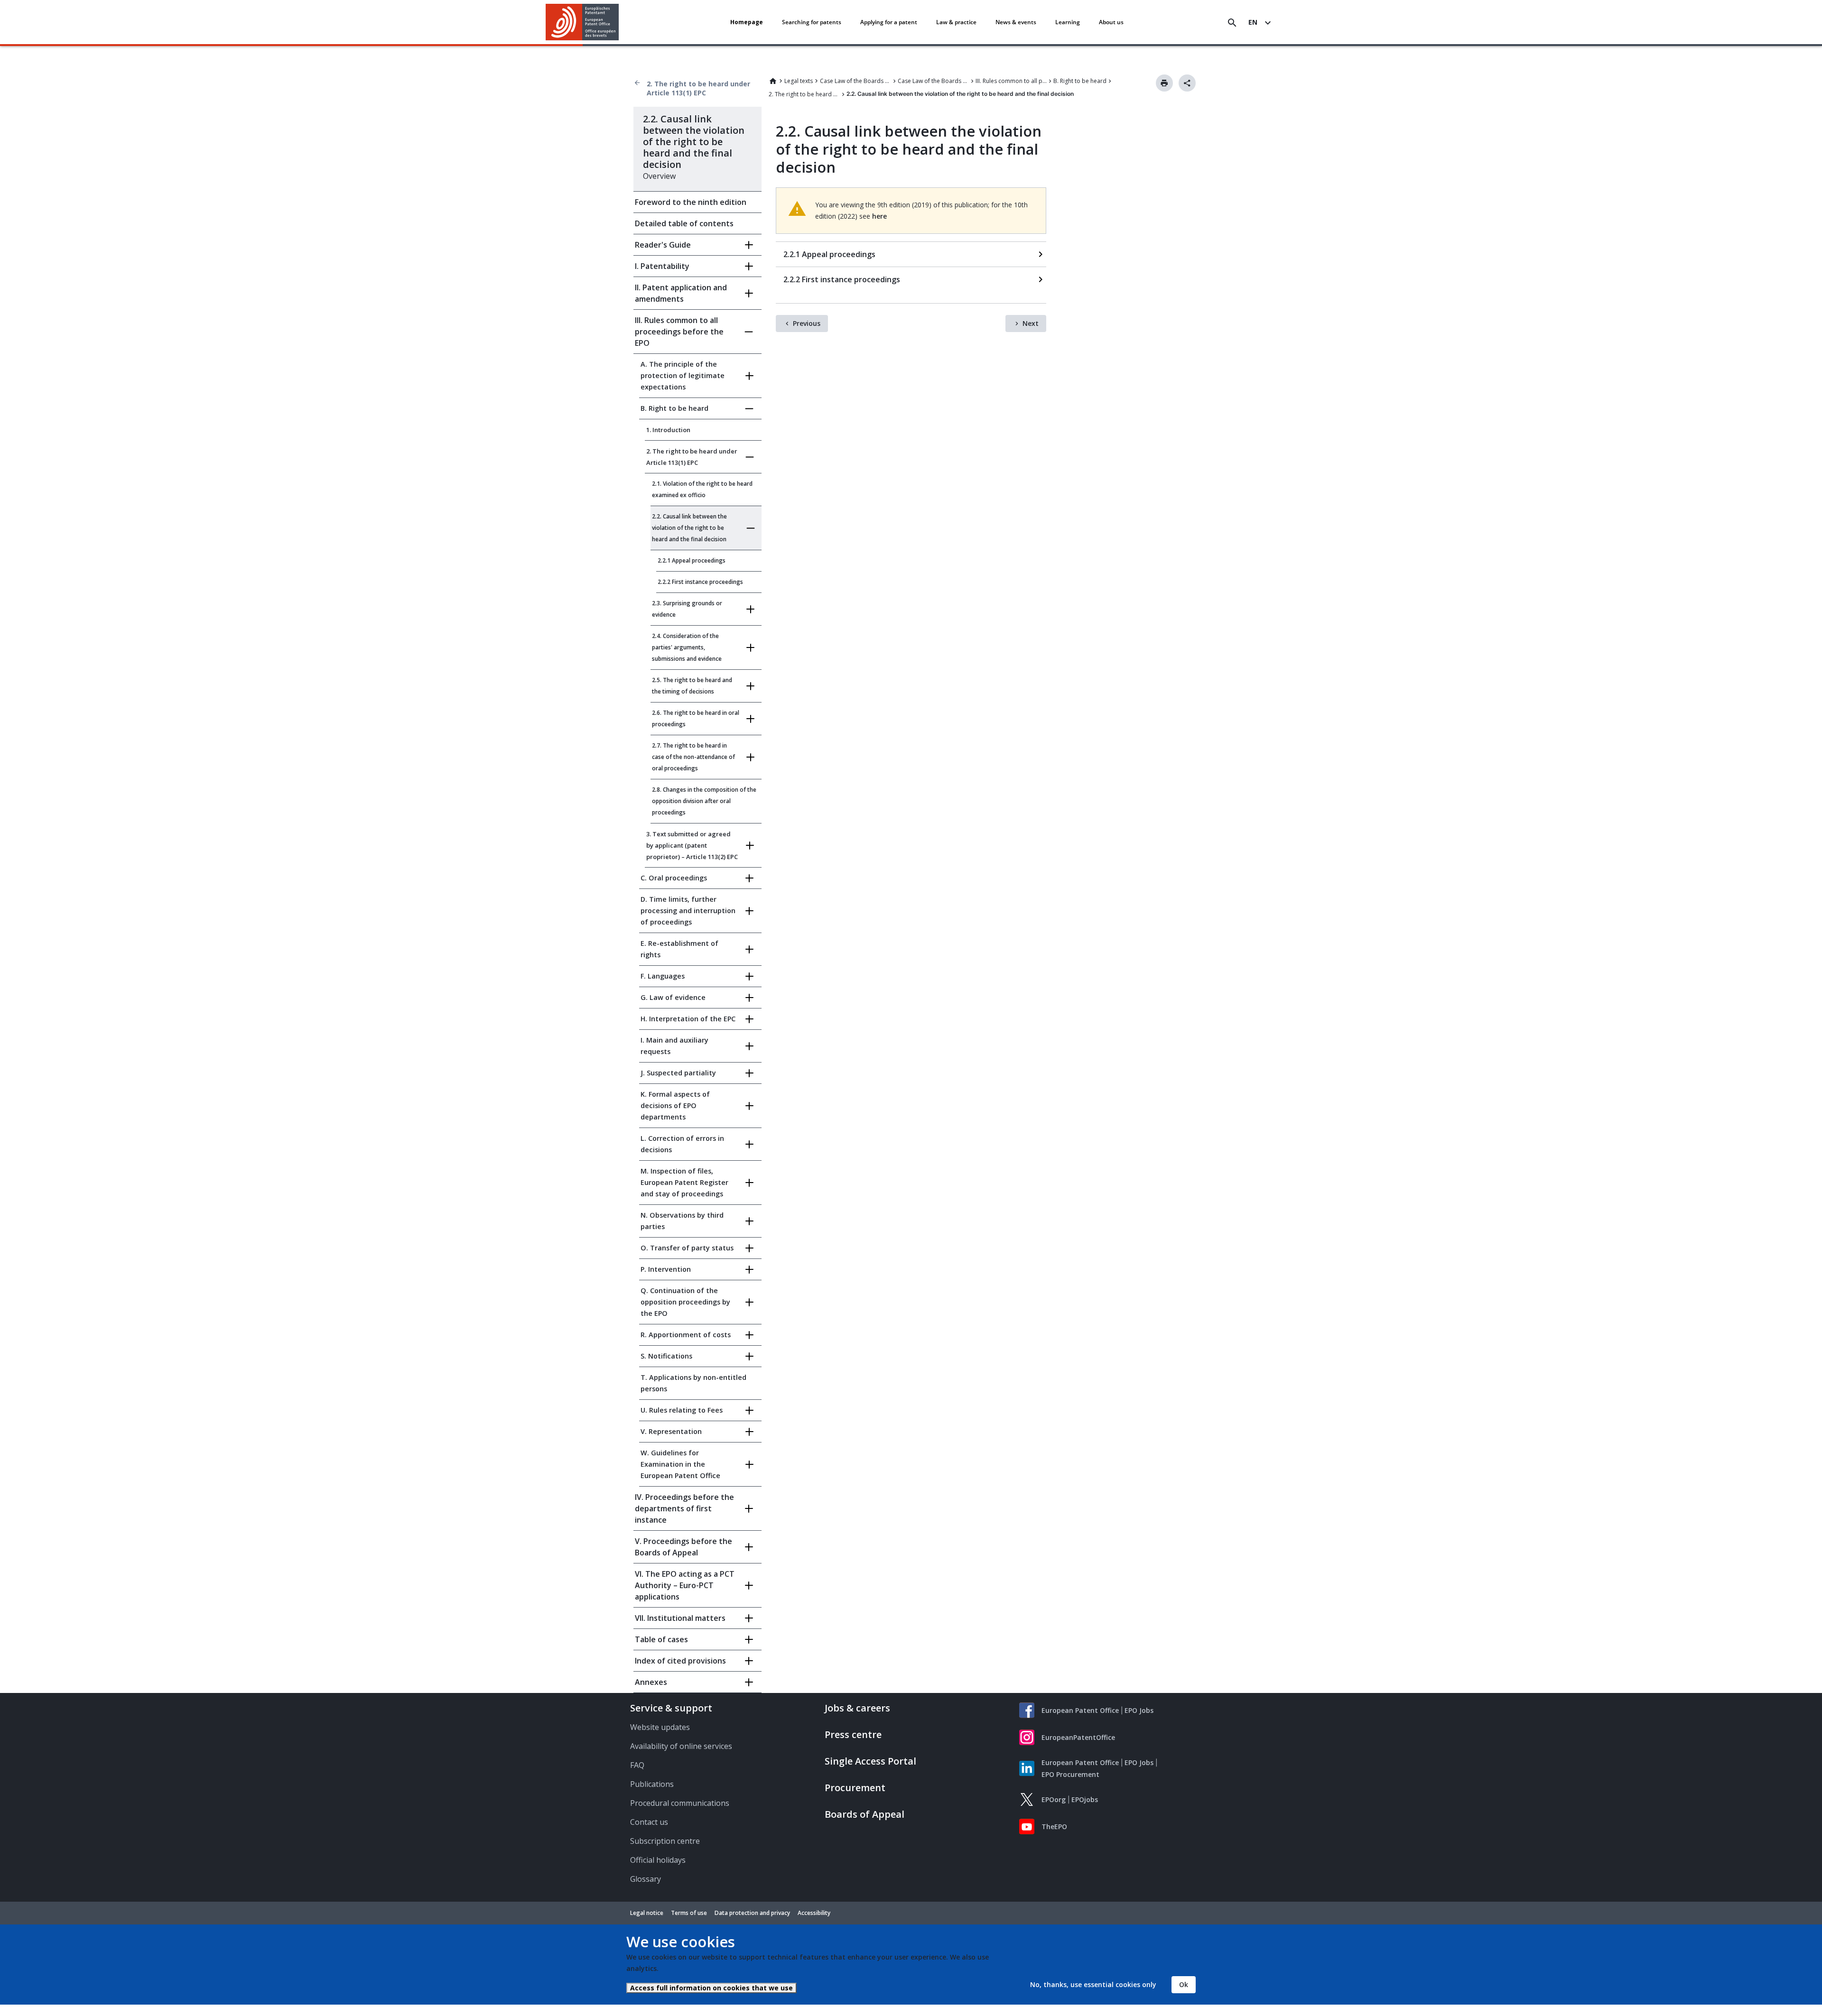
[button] (621, 23)
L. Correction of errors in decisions (682, 1144)
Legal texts (799, 81)
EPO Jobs (1139, 1710)
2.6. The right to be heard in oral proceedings (696, 718)
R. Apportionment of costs (686, 1335)
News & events (1016, 22)
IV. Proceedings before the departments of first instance (684, 1508)
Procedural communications (680, 1803)
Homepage (747, 22)
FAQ (637, 1765)
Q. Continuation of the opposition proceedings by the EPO (685, 1302)
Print (1164, 83)
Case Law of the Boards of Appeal (855, 81)
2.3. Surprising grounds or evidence (687, 609)
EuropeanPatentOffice (1078, 1737)
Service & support (671, 1708)
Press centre (853, 1734)
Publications (652, 1784)
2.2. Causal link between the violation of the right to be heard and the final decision (689, 528)
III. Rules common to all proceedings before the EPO (1011, 81)
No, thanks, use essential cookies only (1093, 1984)
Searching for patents (812, 22)
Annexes (651, 1682)
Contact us (649, 1822)
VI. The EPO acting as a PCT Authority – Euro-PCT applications (685, 1585)
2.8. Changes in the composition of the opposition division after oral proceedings (704, 801)
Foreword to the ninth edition (691, 202)
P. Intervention (666, 1269)
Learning (1068, 22)
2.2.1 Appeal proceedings (692, 560)
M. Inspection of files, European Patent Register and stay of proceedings (684, 1182)
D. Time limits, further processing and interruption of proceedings (688, 911)
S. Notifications (666, 1356)
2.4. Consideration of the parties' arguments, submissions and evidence (687, 647)
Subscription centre (665, 1841)
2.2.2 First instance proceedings (700, 582)
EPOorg (1054, 1799)
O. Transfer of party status (687, 1248)
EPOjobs (1085, 1799)
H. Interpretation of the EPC (688, 1019)
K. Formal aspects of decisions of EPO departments (675, 1105)
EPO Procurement (1070, 1774)
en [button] (1253, 22)
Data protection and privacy (752, 1913)
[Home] (582, 22)
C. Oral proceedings (674, 878)
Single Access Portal (870, 1761)
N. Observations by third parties (682, 1221)
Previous (807, 323)
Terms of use (689, 1913)
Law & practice (956, 22)
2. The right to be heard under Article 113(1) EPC (698, 88)
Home (773, 81)
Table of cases (661, 1639)
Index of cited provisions (680, 1661)
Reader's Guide (663, 245)
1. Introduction (668, 430)
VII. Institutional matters (680, 1618)
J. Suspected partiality (678, 1073)
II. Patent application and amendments (681, 293)
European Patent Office (1080, 1710)
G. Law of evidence (673, 997)
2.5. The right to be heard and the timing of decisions (692, 686)
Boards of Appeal (865, 1814)
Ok (1184, 1984)
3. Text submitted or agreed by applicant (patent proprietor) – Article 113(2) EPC (692, 845)
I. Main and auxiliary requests (674, 1046)
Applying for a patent (889, 22)
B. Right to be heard (1080, 81)
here (879, 216)
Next (1031, 323)
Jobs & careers (857, 1708)
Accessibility (814, 1913)
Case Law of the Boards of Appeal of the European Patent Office (933, 81)
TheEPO (1054, 1826)
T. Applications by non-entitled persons (693, 1383)
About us (1111, 22)
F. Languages (663, 976)
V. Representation (671, 1431)
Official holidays (658, 1860)
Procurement (855, 1788)
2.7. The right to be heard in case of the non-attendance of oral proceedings (693, 757)
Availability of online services (681, 1746)
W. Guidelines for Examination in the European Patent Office (680, 1464)
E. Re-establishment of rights (679, 949)
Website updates (660, 1727)
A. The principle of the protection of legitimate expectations (683, 375)
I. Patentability (662, 266)
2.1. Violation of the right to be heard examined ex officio (702, 489)
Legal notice (647, 1913)
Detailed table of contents (684, 223)
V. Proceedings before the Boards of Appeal (683, 1547)
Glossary (646, 1879)
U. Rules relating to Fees (682, 1410)
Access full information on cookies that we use (711, 1988)
